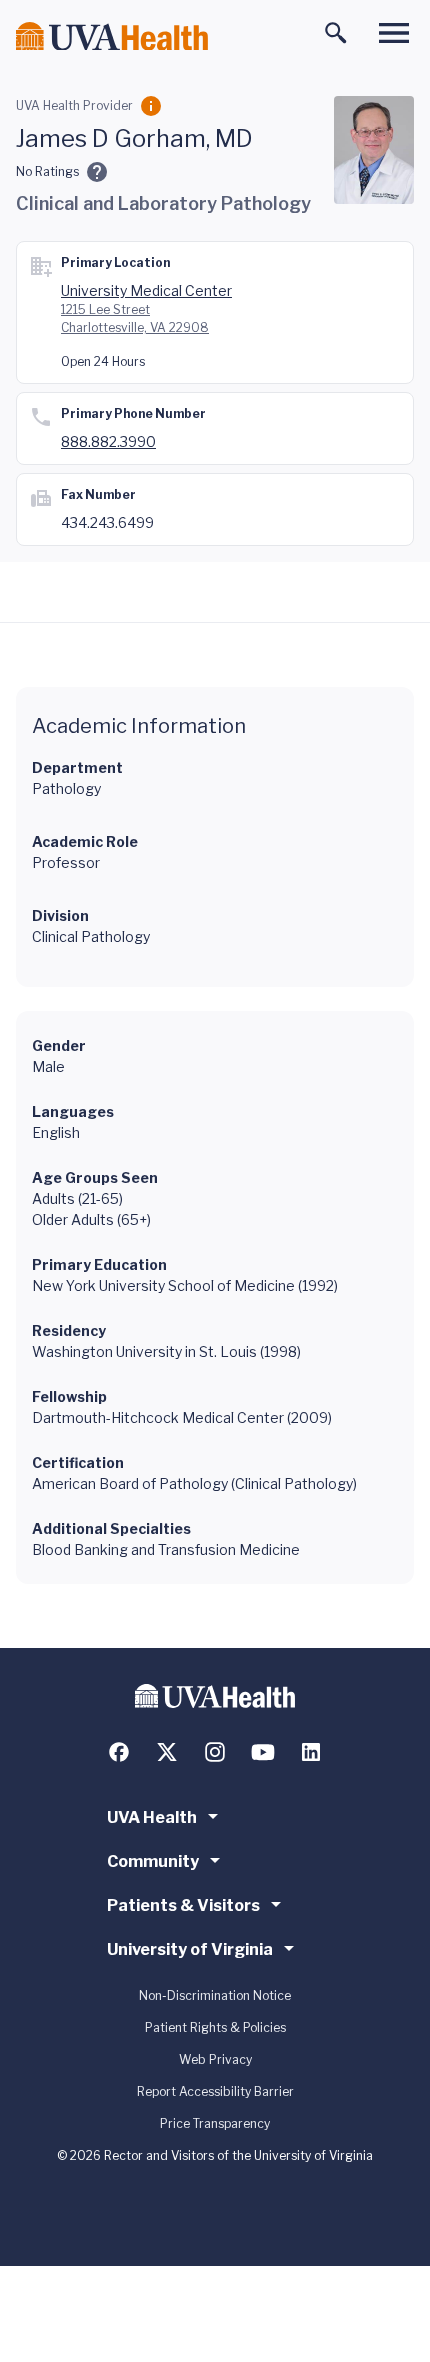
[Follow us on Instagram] (215, 1752)
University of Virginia (190, 1949)
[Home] (112, 36)
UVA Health (152, 1817)
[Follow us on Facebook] (119, 1752)
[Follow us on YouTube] (263, 1752)
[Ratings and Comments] (97, 172)
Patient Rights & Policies (215, 2027)
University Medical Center (146, 290)
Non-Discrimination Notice (215, 1995)
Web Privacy (215, 2059)
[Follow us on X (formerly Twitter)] (167, 1752)
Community (153, 1861)
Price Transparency (215, 2123)
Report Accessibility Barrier (215, 2091)
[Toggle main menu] (394, 33)
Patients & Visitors (183, 1905)
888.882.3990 (108, 441)
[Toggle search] (336, 33)
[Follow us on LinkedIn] (311, 1752)
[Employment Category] (151, 106)
